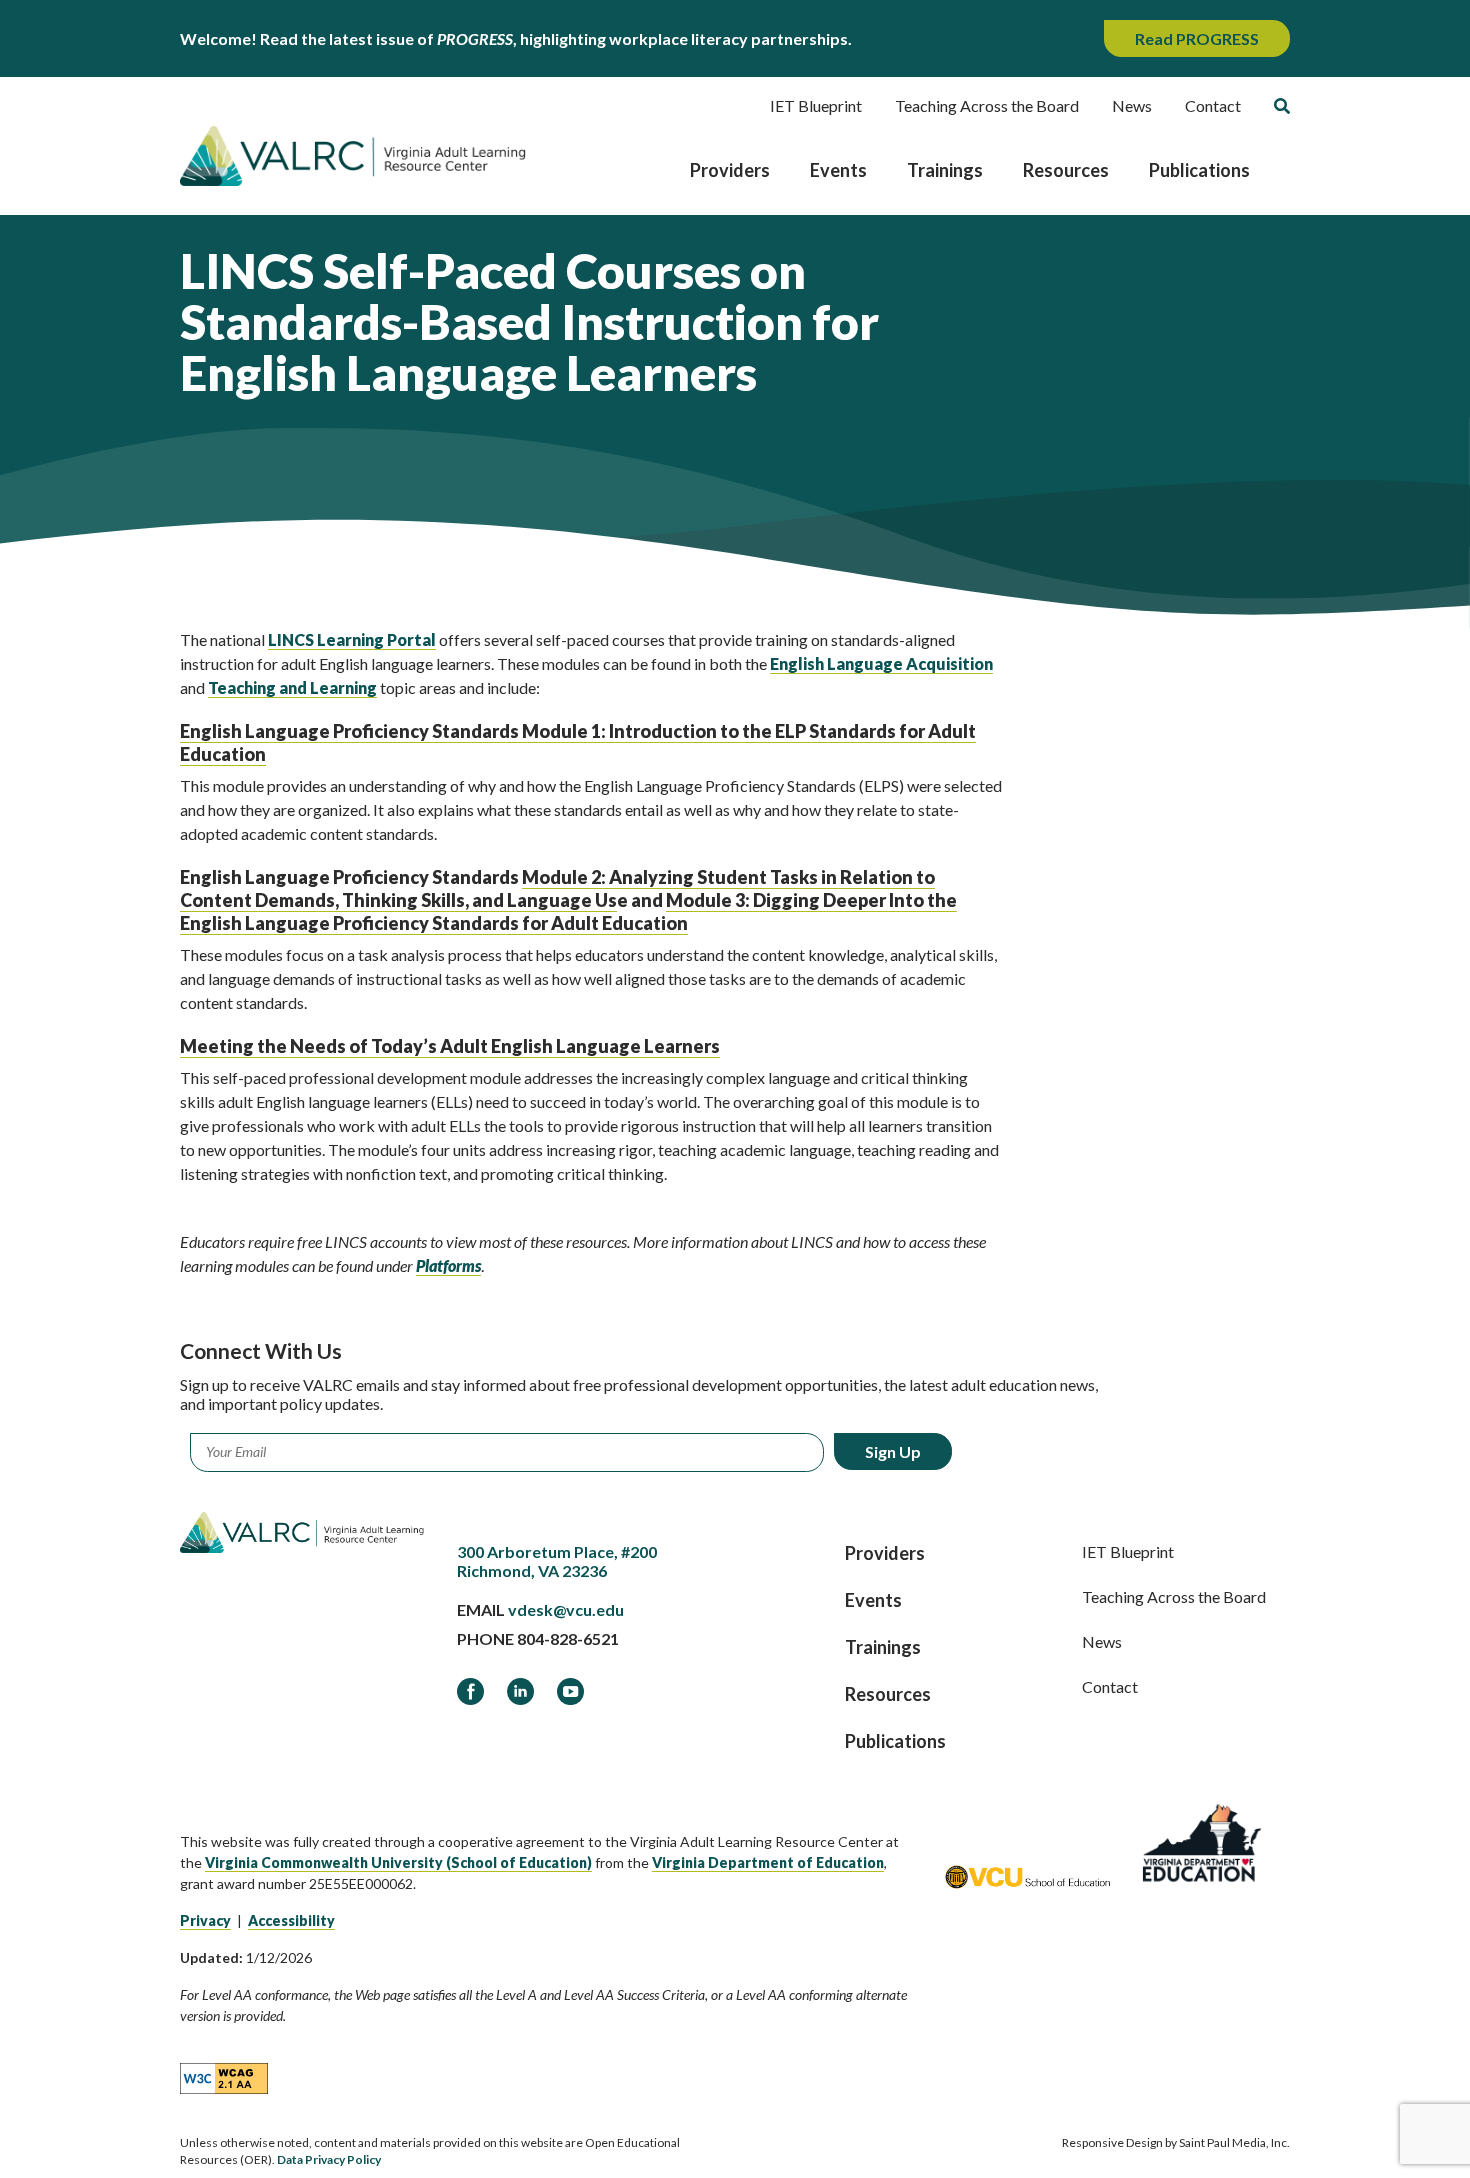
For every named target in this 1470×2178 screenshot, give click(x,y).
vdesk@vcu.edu (566, 1609)
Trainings (945, 170)
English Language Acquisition (881, 663)
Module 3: (568, 911)
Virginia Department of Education (768, 1862)
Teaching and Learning (292, 687)
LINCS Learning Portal (352, 639)
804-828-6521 (568, 1638)
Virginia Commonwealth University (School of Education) (398, 1862)
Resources (1066, 170)
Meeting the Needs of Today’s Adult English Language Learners (450, 1046)
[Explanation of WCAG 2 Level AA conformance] (224, 2078)
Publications (1199, 170)
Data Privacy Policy (329, 2159)
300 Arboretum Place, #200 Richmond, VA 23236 (557, 1561)
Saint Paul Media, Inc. (1234, 2142)
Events (838, 170)
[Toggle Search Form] (1282, 106)
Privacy (205, 1920)
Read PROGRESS (1197, 38)
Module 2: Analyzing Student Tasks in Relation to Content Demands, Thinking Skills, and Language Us (557, 888)
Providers (730, 170)
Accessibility (291, 1920)
